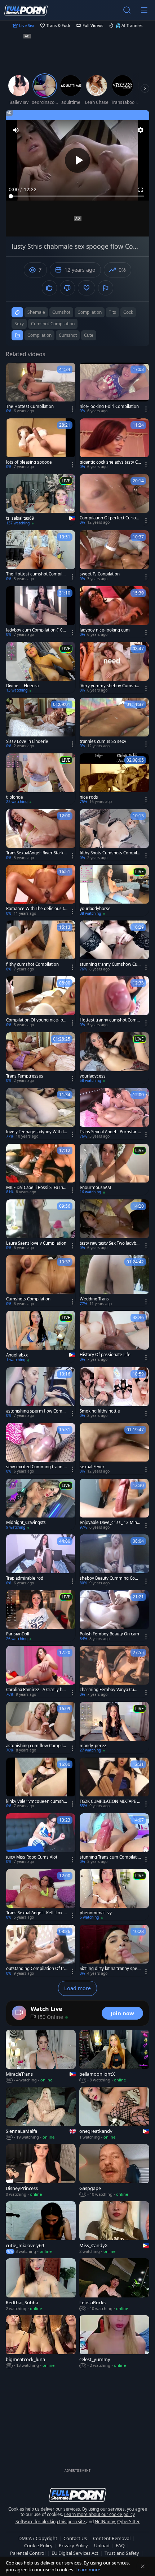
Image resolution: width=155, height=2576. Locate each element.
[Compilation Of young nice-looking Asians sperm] (41, 1002)
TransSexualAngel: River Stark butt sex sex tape (37, 853)
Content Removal (112, 2538)
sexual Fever (92, 1467)
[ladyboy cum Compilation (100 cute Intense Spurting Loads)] (41, 612)
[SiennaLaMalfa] (41, 2114)
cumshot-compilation (53, 324)
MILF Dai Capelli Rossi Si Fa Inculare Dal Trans (36, 1188)
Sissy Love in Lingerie (27, 741)
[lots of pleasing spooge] (41, 444)
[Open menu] (144, 10)
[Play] (77, 160)
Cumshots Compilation (28, 1299)
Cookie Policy (38, 2545)
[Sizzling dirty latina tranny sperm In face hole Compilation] (114, 1950)
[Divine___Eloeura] (41, 668)
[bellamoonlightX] (114, 2056)
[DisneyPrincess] (41, 2171)
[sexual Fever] (114, 1449)
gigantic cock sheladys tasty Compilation (110, 462)
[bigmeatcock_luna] (41, 2342)
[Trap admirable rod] (41, 1560)
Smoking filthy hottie (100, 1411)
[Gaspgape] (114, 2171)
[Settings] (141, 130)
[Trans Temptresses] (41, 1058)
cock (128, 312)
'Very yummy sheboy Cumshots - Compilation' (110, 686)
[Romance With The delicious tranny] (41, 890)
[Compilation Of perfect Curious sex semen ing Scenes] (114, 500)
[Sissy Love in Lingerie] (41, 723)
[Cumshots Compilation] (41, 1281)
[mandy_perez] (114, 1728)
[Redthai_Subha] (41, 2285)
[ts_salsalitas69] (41, 500)
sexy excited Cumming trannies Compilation (36, 1467)
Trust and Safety (122, 2553)
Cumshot (68, 335)
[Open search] (127, 10)
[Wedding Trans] (114, 1281)
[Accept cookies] (143, 2566)
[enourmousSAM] (114, 1169)
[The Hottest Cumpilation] (41, 388)
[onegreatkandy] (114, 2114)
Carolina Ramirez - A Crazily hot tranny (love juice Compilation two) (36, 1690)
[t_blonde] (41, 779)
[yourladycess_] (114, 1058)
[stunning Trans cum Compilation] (114, 1839)
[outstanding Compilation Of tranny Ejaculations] (41, 1950)
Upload (102, 2545)
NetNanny (105, 2522)
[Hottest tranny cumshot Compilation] (114, 1002)
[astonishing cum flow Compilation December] (41, 1728)
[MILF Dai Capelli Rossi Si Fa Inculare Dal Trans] (41, 1169)
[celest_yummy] (114, 2342)
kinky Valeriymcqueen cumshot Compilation (36, 1801)
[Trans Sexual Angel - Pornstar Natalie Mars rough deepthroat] (114, 1114)
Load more (77, 1988)
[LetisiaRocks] (114, 2285)
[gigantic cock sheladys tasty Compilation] (114, 444)
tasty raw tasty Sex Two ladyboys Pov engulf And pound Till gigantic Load (110, 1243)
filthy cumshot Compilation (32, 964)
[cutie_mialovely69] (41, 2228)
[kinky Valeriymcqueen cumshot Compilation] (41, 1783)
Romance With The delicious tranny (36, 909)
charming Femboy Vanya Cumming (109, 1690)
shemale (36, 312)
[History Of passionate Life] (114, 1337)
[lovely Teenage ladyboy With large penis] (41, 1114)
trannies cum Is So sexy (103, 741)
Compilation (39, 335)
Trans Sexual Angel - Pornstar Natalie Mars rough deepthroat (110, 1132)
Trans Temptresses (25, 1076)
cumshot (61, 312)
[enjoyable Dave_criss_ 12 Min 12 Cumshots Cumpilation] (114, 1504)
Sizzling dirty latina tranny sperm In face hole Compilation (109, 1969)
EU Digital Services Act (75, 2553)
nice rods (89, 797)
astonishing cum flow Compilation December (37, 1746)
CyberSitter (129, 2522)
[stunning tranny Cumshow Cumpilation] (114, 946)
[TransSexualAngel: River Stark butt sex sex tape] (41, 835)
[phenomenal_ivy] (114, 1895)
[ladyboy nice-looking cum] (114, 612)
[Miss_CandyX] (114, 2228)
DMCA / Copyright (38, 2538)
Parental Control (28, 2553)
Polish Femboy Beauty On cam (109, 1634)
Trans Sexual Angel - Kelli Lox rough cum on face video (36, 1913)
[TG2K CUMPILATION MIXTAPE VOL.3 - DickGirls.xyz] (114, 1783)
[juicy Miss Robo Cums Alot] (41, 1839)
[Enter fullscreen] (141, 190)
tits (112, 312)
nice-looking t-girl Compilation (109, 407)
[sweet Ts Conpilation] (114, 556)
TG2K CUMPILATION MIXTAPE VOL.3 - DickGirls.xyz (110, 1801)
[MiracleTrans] (41, 2056)
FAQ (120, 2545)
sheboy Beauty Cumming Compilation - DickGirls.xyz (109, 1578)
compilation (90, 312)
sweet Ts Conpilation (100, 574)
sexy (19, 324)
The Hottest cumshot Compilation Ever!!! (37, 574)
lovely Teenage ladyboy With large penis (36, 1132)
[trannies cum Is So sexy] (114, 723)
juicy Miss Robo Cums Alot (32, 1857)
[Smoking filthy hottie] (114, 1393)
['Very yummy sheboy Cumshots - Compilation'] (114, 668)
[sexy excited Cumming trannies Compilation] (41, 1449)
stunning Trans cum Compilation (110, 1857)
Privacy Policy (73, 2545)
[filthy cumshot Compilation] (41, 946)
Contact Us (75, 2538)
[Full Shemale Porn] (26, 10)
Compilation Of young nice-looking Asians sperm (36, 1020)
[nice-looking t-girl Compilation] (114, 388)
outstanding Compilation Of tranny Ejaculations (36, 1969)
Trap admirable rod (25, 1578)
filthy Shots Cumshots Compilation (110, 853)
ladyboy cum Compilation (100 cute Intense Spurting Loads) (36, 630)
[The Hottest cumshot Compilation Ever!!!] (41, 556)
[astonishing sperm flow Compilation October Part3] (41, 1393)
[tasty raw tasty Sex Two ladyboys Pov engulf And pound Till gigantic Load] (114, 1225)
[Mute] (16, 130)
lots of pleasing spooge (29, 462)
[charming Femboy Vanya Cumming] (114, 1672)
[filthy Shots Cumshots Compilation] (114, 835)
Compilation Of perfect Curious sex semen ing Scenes (110, 518)
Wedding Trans (94, 1299)
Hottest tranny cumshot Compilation (110, 1020)
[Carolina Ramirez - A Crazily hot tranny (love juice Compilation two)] (41, 1672)
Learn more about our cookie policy (99, 2514)
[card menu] (72, 409)
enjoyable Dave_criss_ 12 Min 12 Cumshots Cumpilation (110, 1523)
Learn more (88, 2570)
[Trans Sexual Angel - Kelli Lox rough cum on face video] (41, 1895)
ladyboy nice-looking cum (105, 630)
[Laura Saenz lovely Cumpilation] (41, 1225)
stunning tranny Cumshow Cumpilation (108, 964)
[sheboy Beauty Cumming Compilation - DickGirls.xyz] (114, 1560)
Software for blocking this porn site (51, 2522)
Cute (89, 335)
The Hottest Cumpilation (30, 407)
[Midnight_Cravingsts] (41, 1504)
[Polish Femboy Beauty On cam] (114, 1616)
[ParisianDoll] (41, 1616)
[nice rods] (114, 779)
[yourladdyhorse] (114, 890)
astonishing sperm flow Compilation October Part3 (37, 1411)
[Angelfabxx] (41, 1337)
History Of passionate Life (105, 1355)
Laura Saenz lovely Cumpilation (36, 1243)
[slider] (77, 196)
